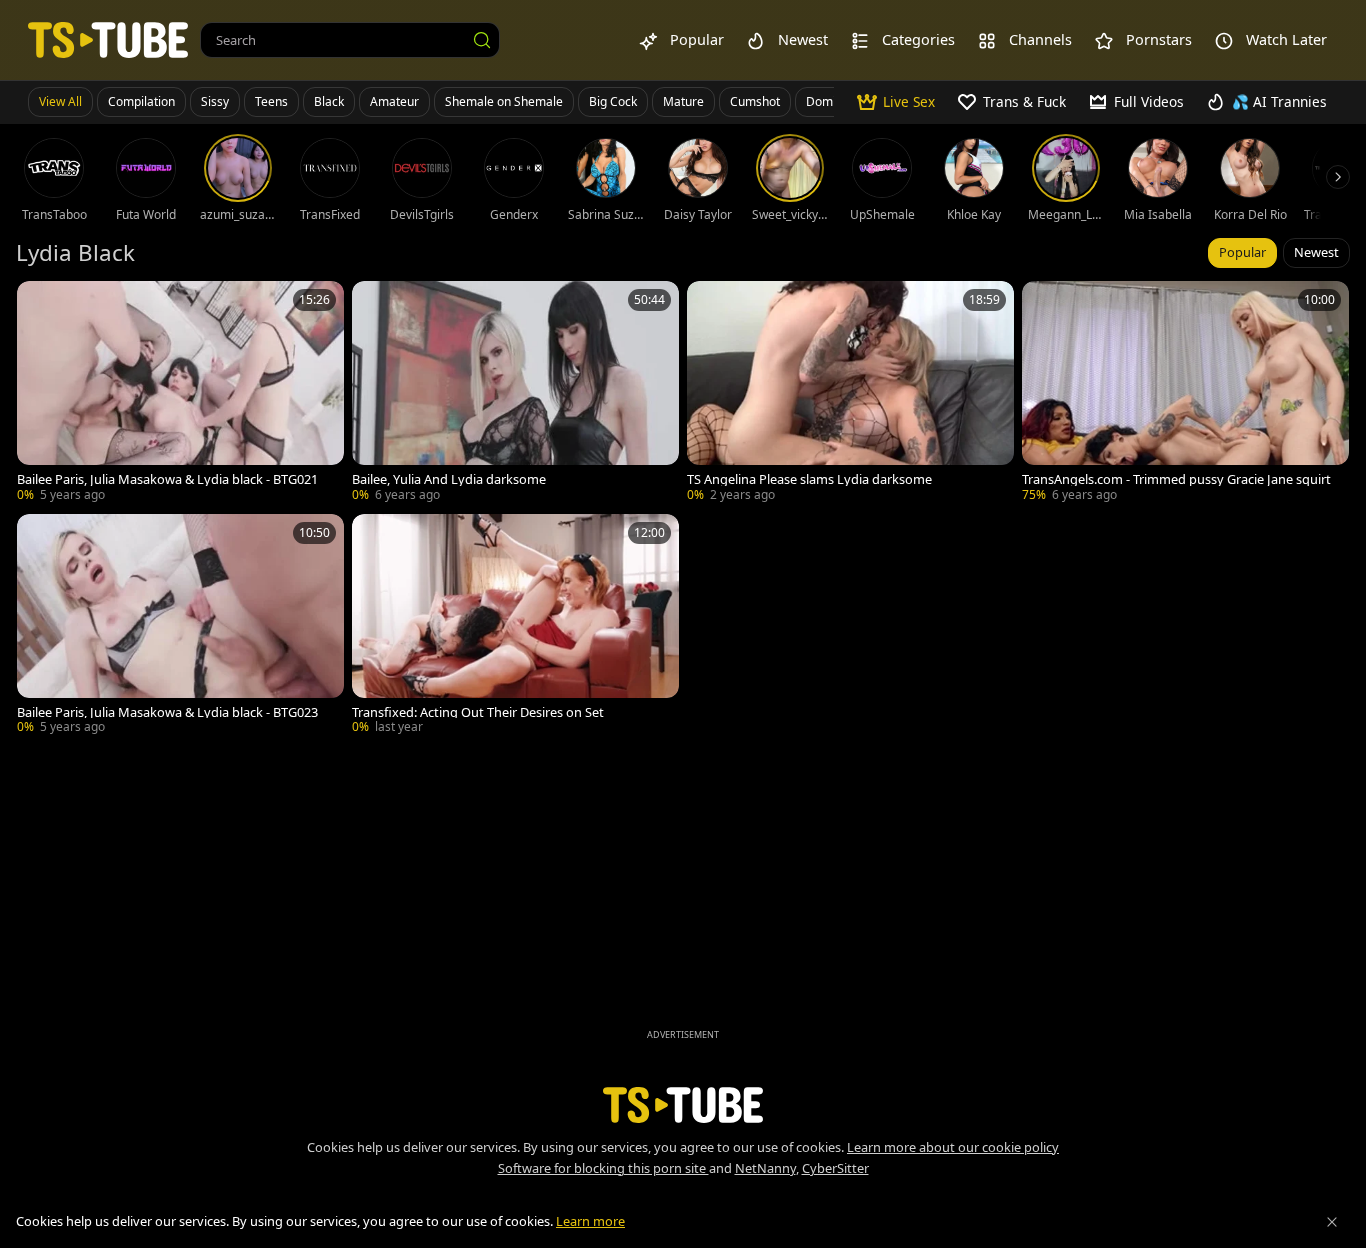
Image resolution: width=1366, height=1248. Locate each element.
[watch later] (41, 305)
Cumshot (755, 101)
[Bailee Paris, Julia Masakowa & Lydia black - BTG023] (180, 626)
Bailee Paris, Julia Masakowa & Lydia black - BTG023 (167, 712)
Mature (683, 101)
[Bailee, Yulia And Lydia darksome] (515, 393)
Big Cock (613, 101)
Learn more (590, 1221)
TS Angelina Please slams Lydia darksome (809, 479)
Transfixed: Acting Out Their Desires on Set (478, 712)
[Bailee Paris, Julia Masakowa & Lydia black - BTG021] (180, 393)
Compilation (141, 101)
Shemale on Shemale (504, 101)
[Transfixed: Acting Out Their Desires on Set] (515, 626)
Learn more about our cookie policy (953, 1147)
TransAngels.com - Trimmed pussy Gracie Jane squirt (1176, 479)
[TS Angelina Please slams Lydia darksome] (850, 393)
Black (329, 101)
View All (60, 101)
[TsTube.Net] (108, 39)
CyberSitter (835, 1168)
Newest (1316, 252)
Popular (1242, 252)
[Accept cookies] (1332, 1222)
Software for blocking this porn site (603, 1168)
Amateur (394, 101)
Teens (271, 101)
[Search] (482, 40)
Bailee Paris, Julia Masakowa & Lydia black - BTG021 (167, 479)
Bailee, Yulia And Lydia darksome (449, 479)
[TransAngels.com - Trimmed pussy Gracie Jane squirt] (1185, 393)
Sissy (215, 101)
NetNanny (765, 1168)
